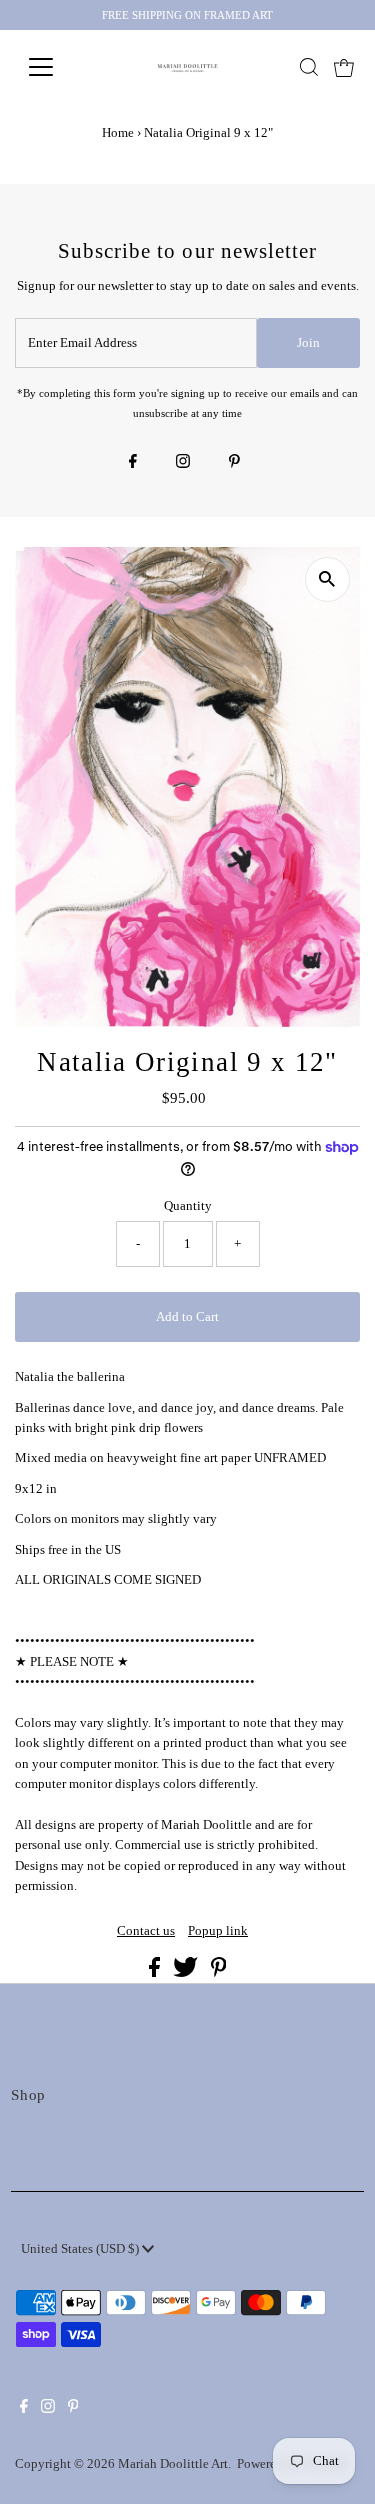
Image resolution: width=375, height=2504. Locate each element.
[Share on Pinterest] (219, 1973)
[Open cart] (344, 67)
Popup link (218, 1931)
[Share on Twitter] (187, 1973)
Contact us (146, 1931)
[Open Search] (309, 67)
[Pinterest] (234, 463)
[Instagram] (183, 463)
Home (118, 132)
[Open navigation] (56, 67)
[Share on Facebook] (156, 1973)
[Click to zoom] (327, 579)
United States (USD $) (81, 2249)
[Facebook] (133, 463)
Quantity (188, 1206)
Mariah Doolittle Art (173, 2464)
